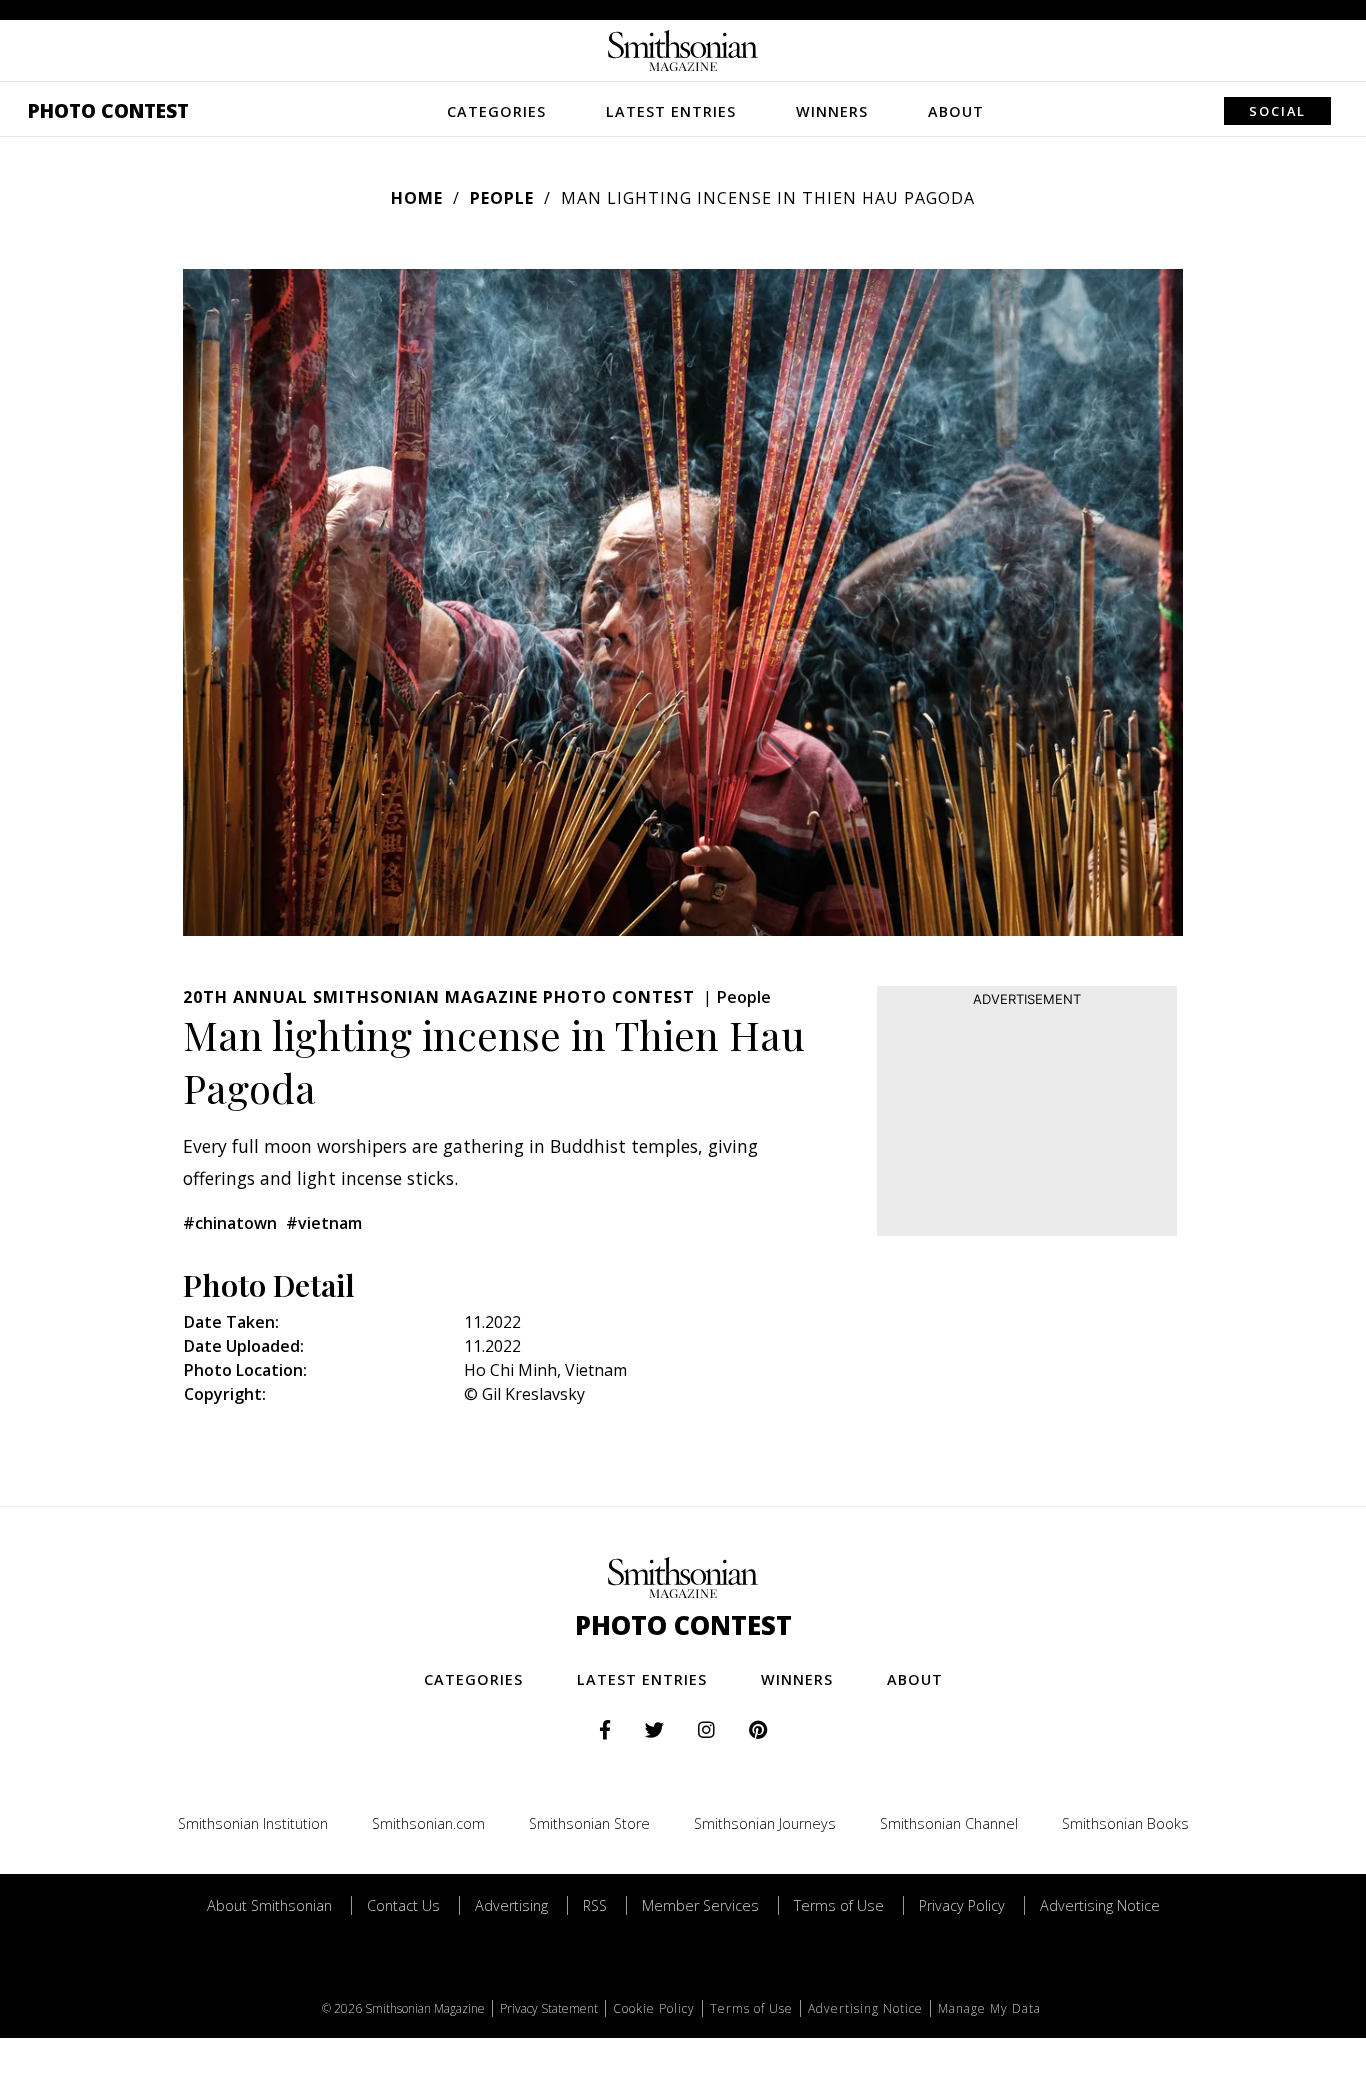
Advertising (511, 1905)
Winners (832, 111)
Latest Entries (671, 111)
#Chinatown (230, 1223)
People (502, 198)
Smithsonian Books (1125, 1823)
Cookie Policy (654, 2008)
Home (417, 198)
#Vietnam (324, 1223)
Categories (496, 111)
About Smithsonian (269, 1905)
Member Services (700, 1905)
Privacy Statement (549, 2008)
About (956, 111)
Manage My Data (989, 2008)
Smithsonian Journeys (765, 1823)
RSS (595, 1905)
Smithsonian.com (428, 1823)
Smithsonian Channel (949, 1823)
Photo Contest (108, 110)
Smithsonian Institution (253, 1823)
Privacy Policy (962, 1905)
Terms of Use (839, 1905)
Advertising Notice (1100, 1905)
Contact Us (403, 1905)
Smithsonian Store (589, 1823)
